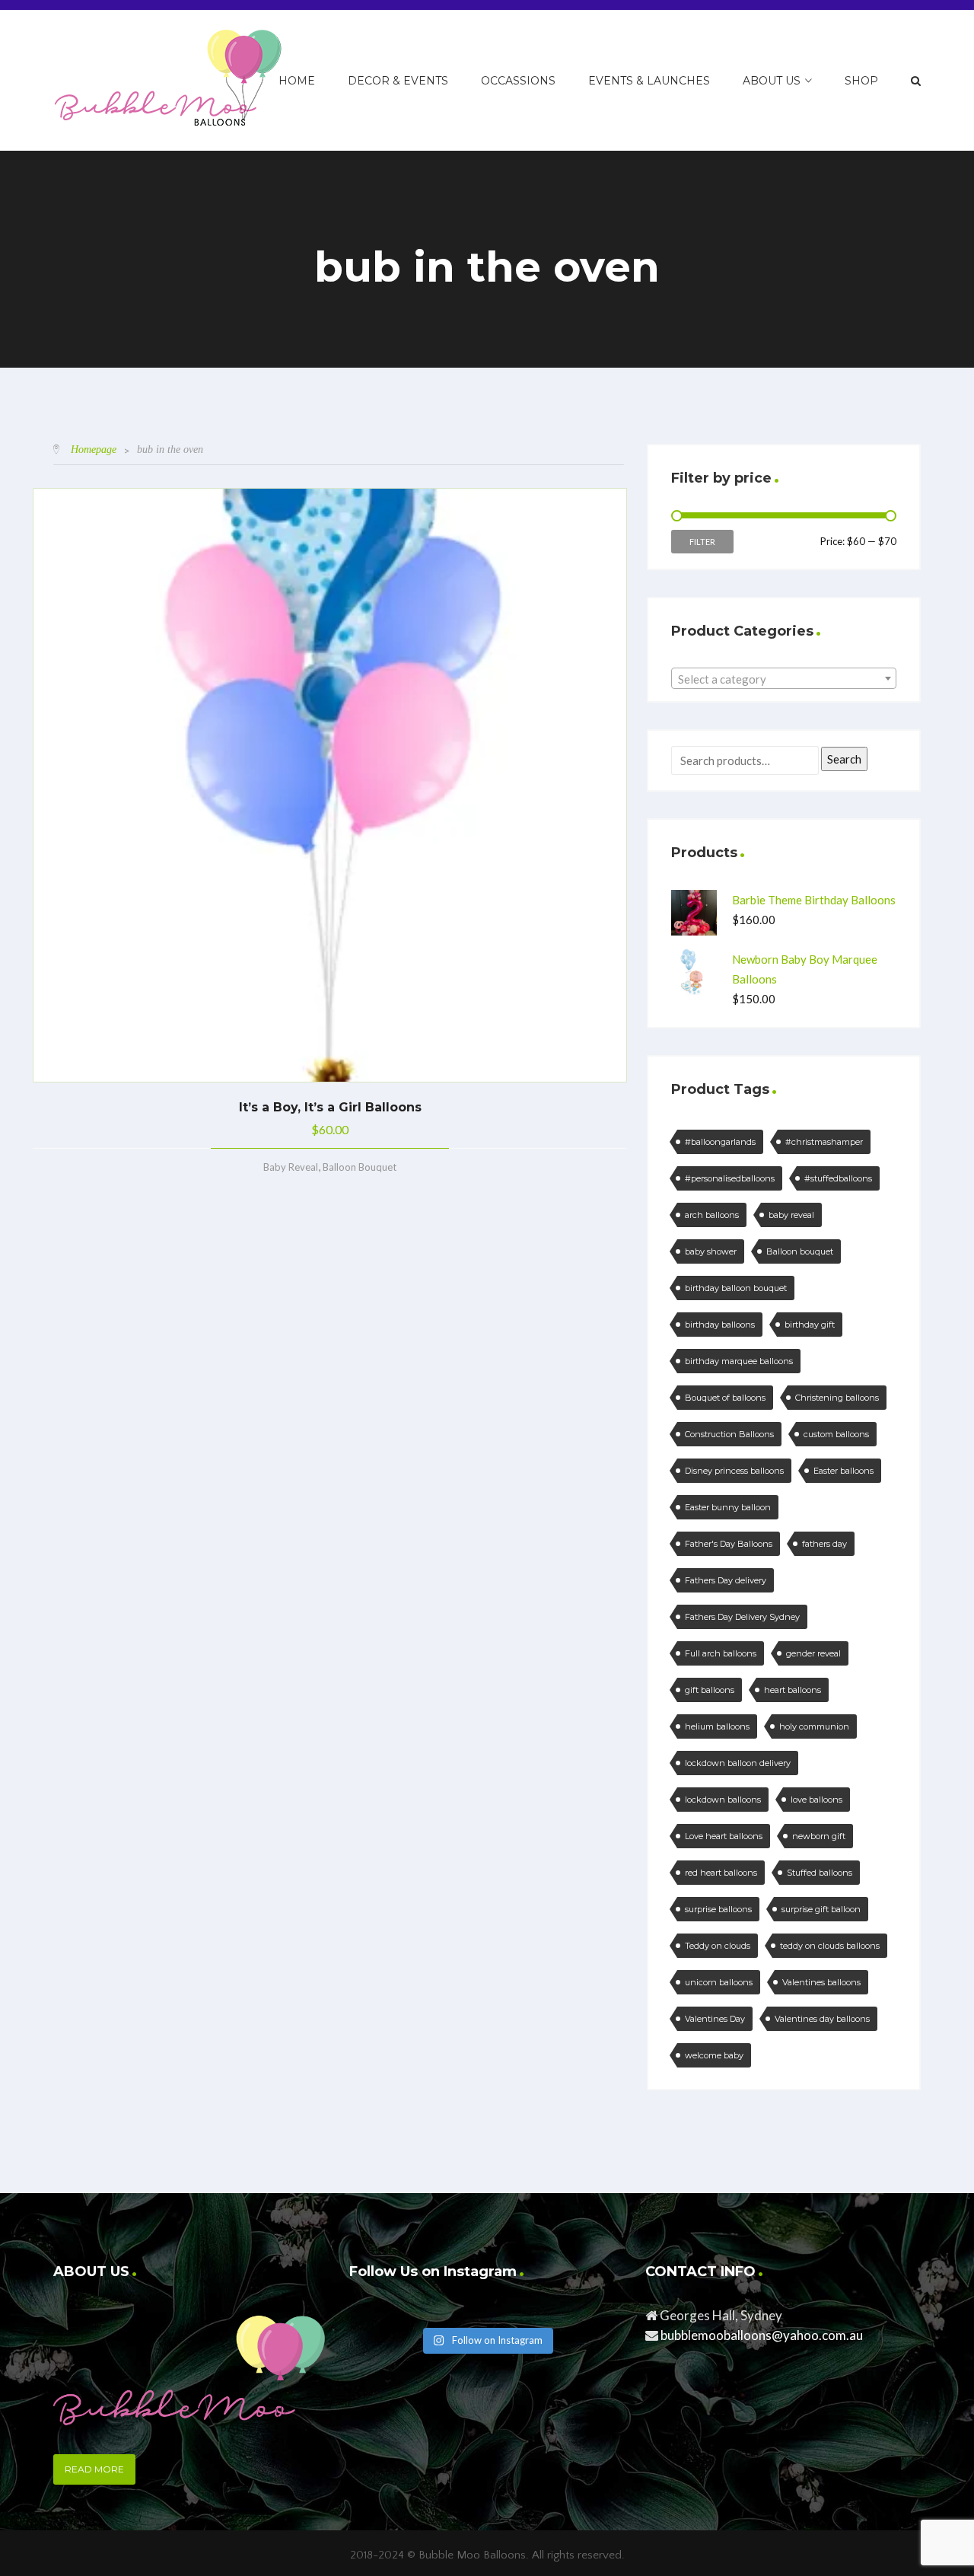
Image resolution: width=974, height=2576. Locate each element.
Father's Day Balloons (729, 1544)
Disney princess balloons (734, 1471)
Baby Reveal (291, 1167)
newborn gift (819, 1836)
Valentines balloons (821, 1982)
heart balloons (793, 1690)
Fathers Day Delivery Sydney (742, 1617)
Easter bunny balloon (728, 1507)
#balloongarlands (720, 1142)
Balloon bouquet (800, 1251)
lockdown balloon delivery (738, 1763)
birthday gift (810, 1325)
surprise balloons (718, 1909)
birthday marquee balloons (739, 1361)
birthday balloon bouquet (736, 1288)
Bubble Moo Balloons (472, 2555)
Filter (702, 542)
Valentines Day (715, 2019)
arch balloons (712, 1215)
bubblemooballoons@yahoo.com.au (762, 2335)
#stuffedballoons (838, 1178)
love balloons (816, 1800)
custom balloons (836, 1434)
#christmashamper (824, 1142)
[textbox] (784, 679)
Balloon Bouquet (360, 1167)
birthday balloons (720, 1325)
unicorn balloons (719, 1982)
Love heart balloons (724, 1836)
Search (844, 759)
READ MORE (94, 2469)
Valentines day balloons (822, 2019)
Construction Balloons (729, 1434)
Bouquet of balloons (725, 1398)
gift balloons (710, 1690)
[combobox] (784, 678)
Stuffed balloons (820, 1873)
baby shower (711, 1251)
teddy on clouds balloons (830, 1946)
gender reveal (813, 1653)
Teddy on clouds (718, 1946)
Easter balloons (843, 1471)
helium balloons (717, 1726)
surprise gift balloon (821, 1909)
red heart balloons (721, 1873)
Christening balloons (837, 1398)
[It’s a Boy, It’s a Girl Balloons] (330, 785)
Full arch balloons (721, 1653)
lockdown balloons (723, 1800)
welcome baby (714, 2055)
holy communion (814, 1726)
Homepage (94, 450)
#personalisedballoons (730, 1178)
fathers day (824, 1544)
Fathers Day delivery (726, 1580)
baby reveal (791, 1215)
